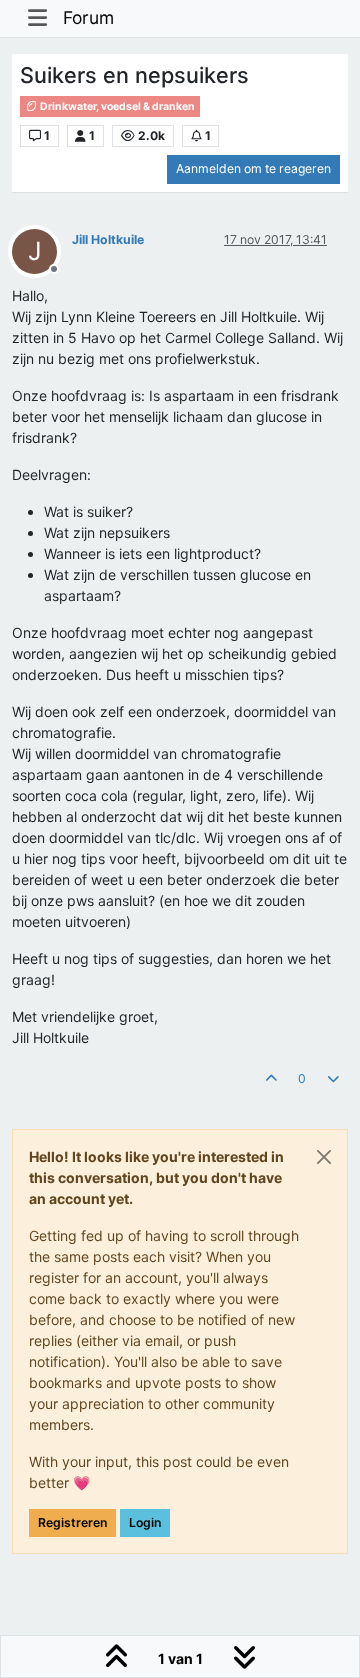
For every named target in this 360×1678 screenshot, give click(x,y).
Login (145, 1522)
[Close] (324, 1157)
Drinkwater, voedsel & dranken (116, 106)
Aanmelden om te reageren (253, 168)
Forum (88, 17)
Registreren (72, 1522)
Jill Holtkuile (108, 239)
